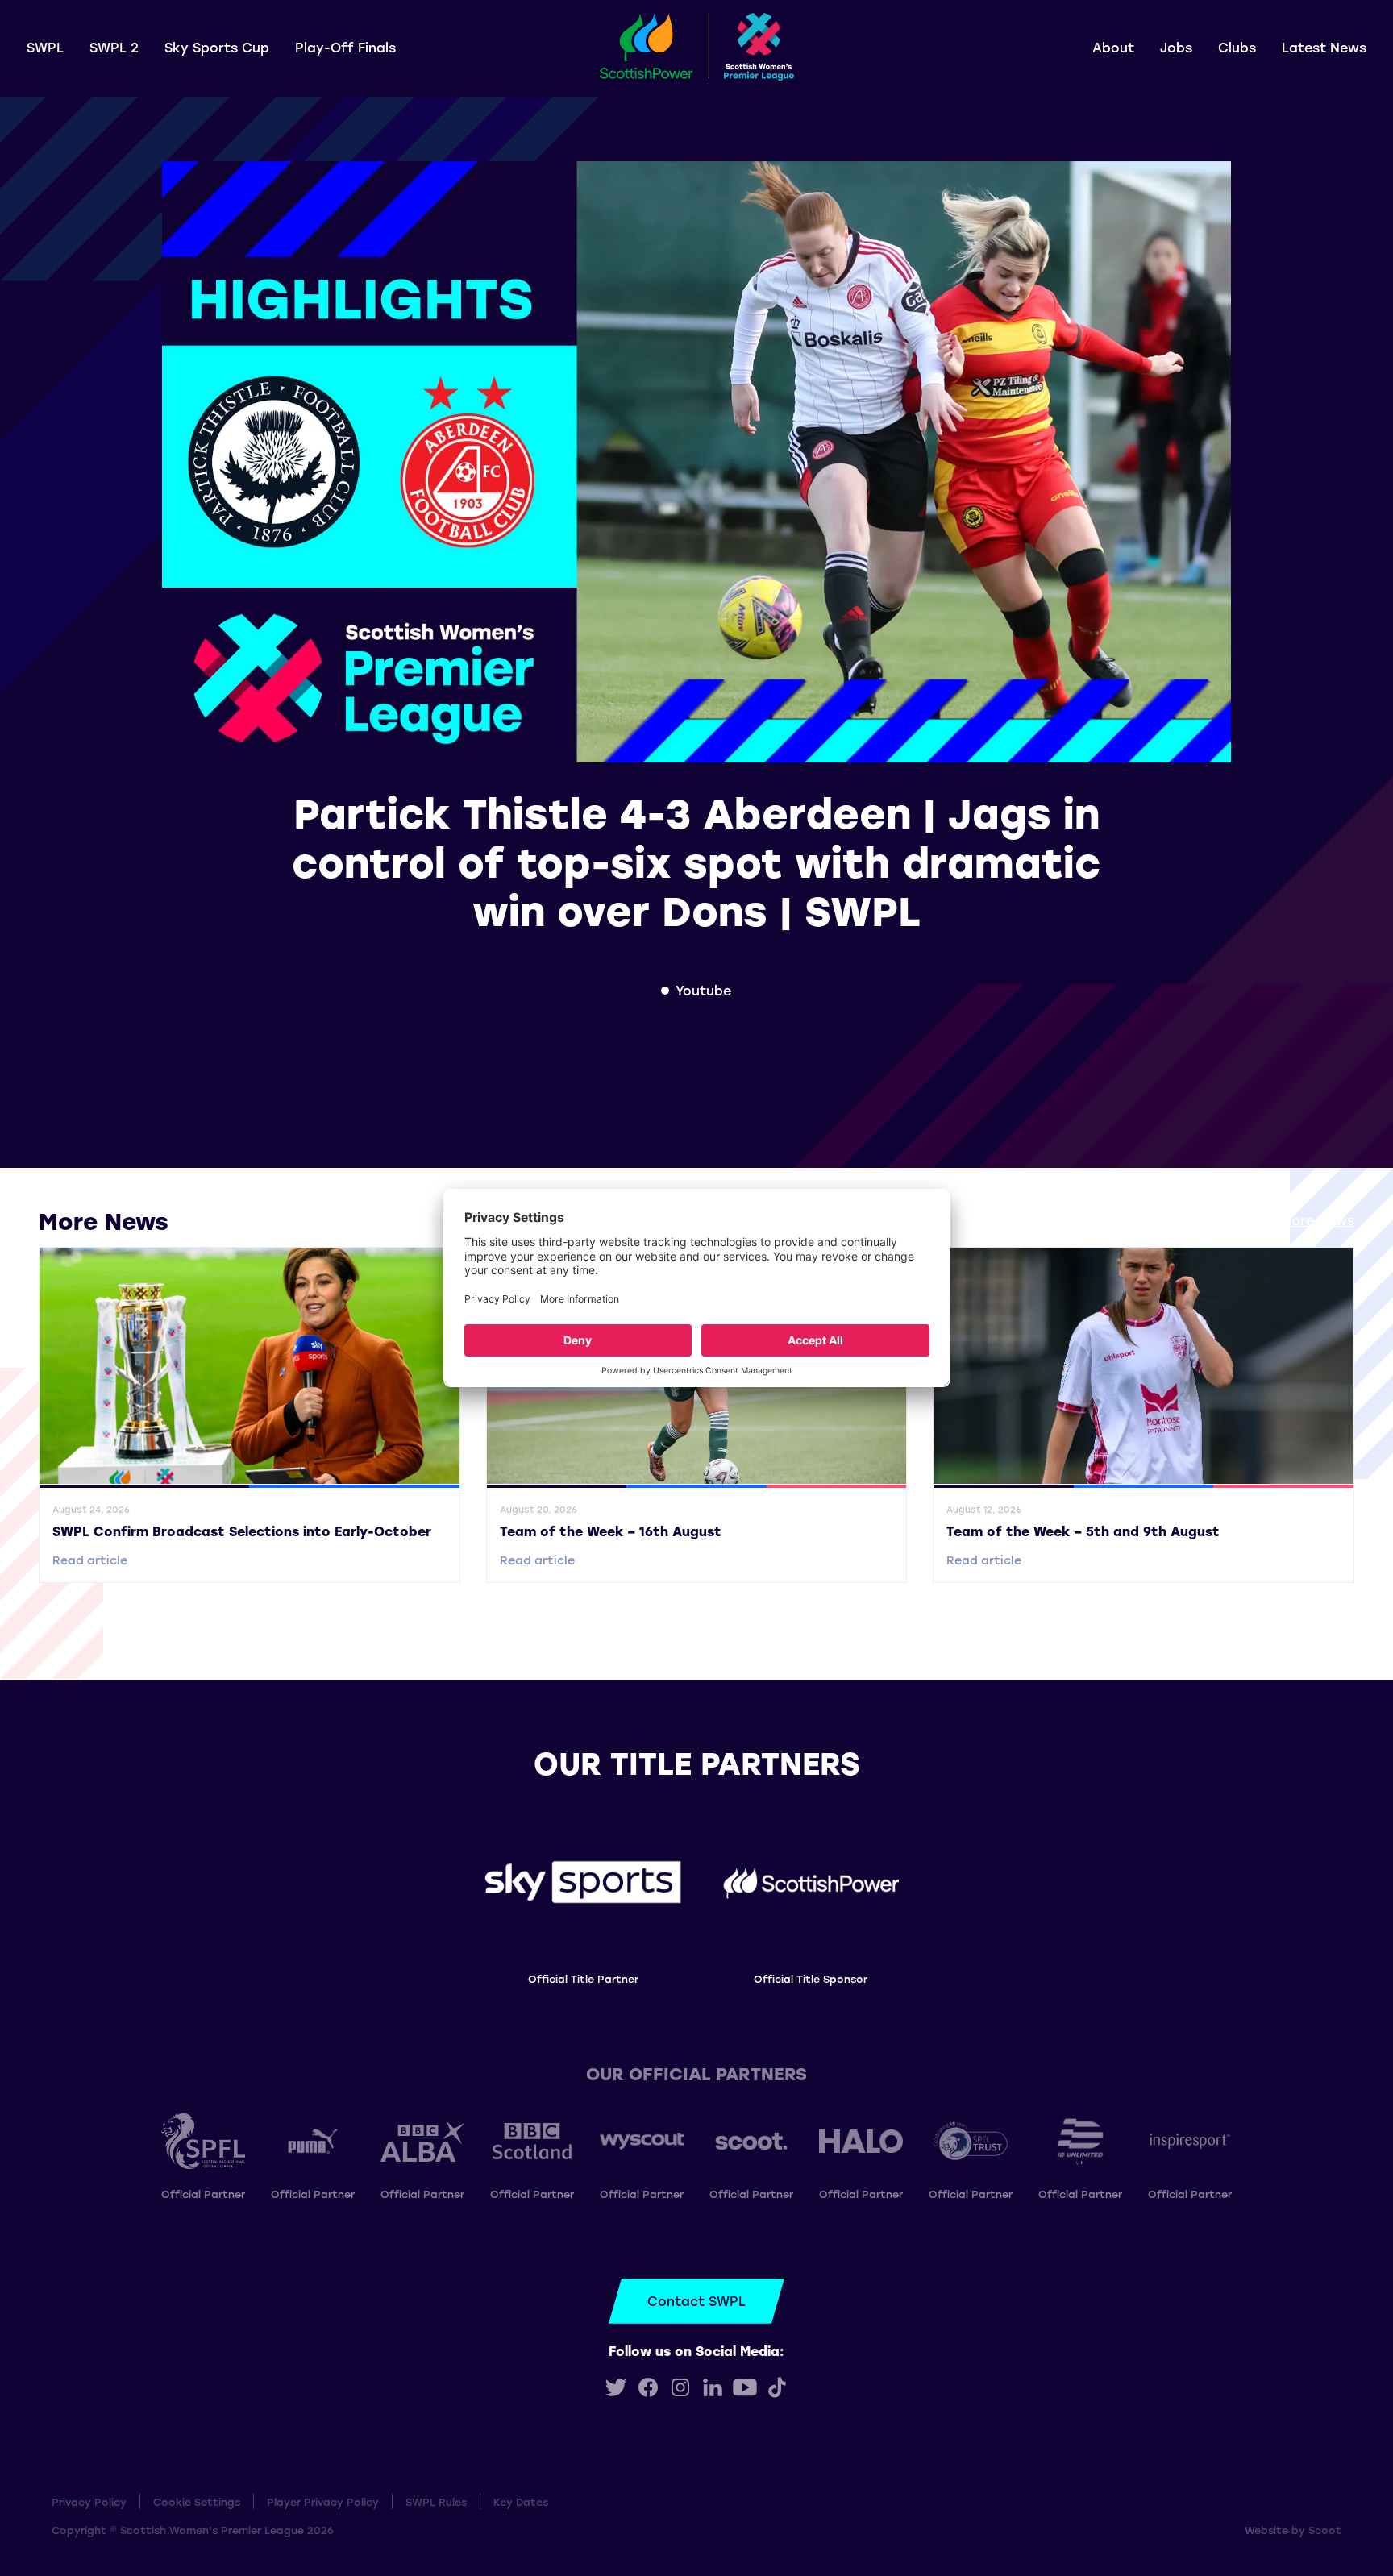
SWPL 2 (114, 47)
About (1113, 47)
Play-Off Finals (345, 47)
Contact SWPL (696, 2301)
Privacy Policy (89, 2501)
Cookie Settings (197, 2501)
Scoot (1325, 2530)
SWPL (45, 47)
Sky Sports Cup (217, 47)
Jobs (1176, 47)
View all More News (1290, 1220)
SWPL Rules (436, 2501)
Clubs (1237, 47)
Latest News (1324, 47)
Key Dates (521, 2501)
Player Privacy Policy (323, 2501)
